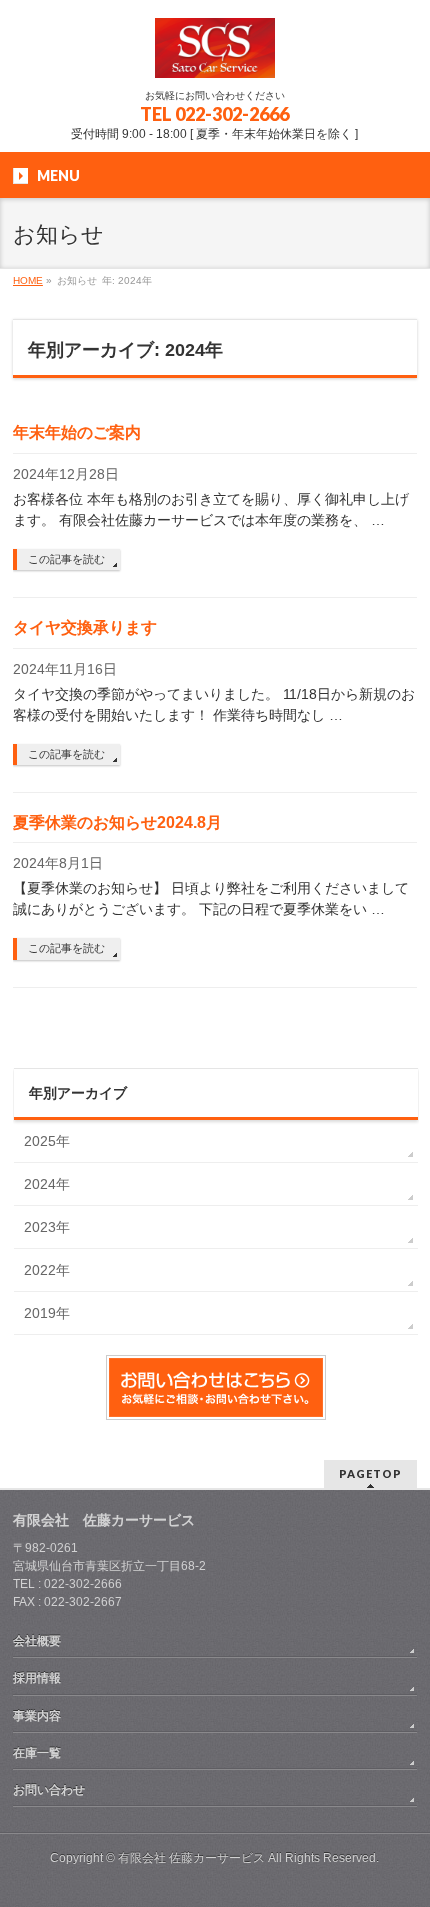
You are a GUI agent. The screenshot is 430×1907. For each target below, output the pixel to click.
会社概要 (37, 1641)
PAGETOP (370, 1473)
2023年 (47, 1227)
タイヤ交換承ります (85, 627)
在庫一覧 (37, 1753)
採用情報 (37, 1678)
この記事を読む (66, 559)
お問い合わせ (49, 1790)
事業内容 (37, 1716)
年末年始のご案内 (77, 432)
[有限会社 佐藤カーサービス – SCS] (215, 55)
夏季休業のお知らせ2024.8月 (117, 822)
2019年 (47, 1313)
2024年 (47, 1184)
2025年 (47, 1141)
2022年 (47, 1270)
